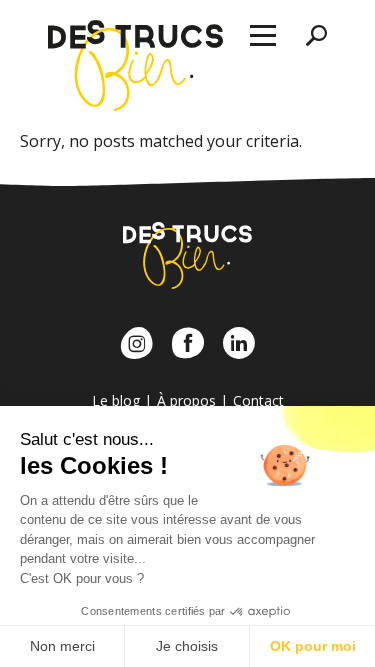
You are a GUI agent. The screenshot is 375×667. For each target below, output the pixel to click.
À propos (186, 400)
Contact (258, 400)
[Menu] (263, 36)
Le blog (116, 400)
